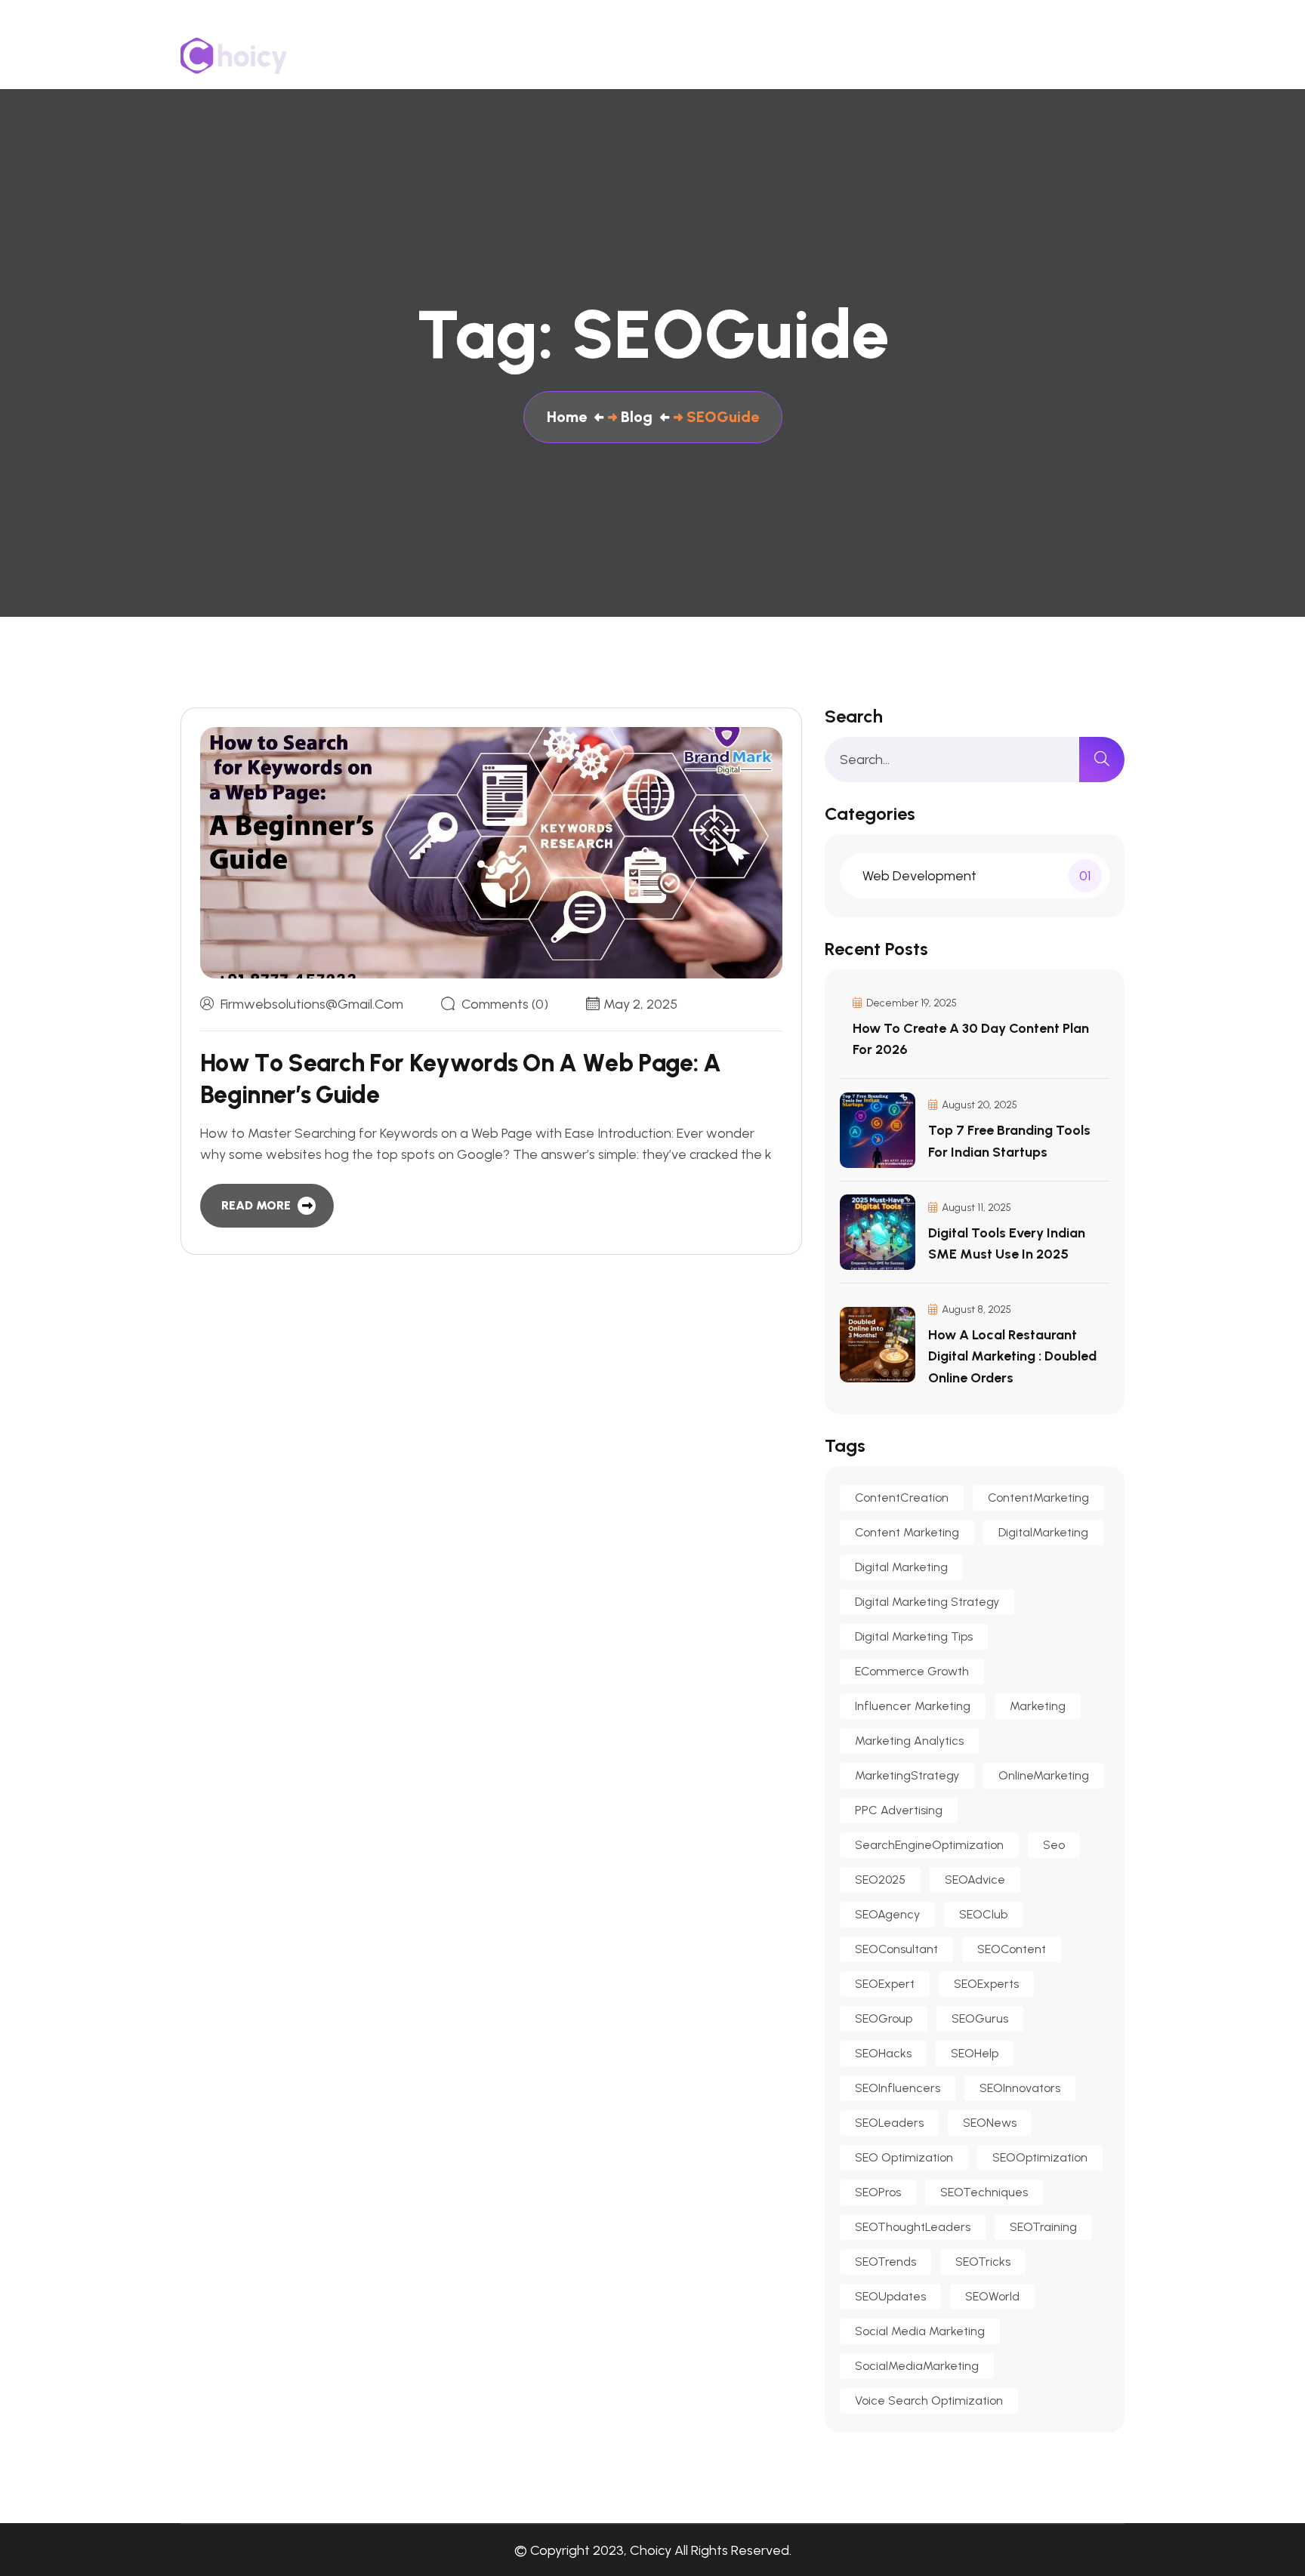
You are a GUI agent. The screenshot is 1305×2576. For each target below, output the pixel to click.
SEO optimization (904, 2157)
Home (642, 56)
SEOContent (1012, 1949)
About (721, 56)
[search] (1102, 760)
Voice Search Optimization (929, 2400)
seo (1054, 1845)
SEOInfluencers (898, 2088)
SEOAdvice (975, 1880)
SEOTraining (1043, 2227)
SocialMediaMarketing (917, 2366)
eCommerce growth (912, 1671)
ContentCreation (902, 1498)
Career (1103, 56)
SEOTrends (885, 2262)
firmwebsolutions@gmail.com (312, 1004)
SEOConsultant (896, 1949)
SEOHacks (883, 2053)
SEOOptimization (1040, 2157)
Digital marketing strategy (927, 1602)
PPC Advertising (899, 1810)
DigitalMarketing (1043, 1532)
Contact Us (938, 56)
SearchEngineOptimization (929, 1845)
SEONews (990, 2123)
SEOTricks (983, 2262)
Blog (1027, 56)
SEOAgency (887, 1914)
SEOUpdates (890, 2296)
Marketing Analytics (909, 1741)
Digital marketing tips (914, 1636)
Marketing (1038, 1706)
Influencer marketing (913, 1706)
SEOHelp (975, 2053)
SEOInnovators (1020, 2088)
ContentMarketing (1038, 1498)
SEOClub (983, 1914)
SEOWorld (992, 2296)
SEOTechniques (984, 2192)
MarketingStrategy (907, 1775)
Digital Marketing (901, 1567)
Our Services (822, 56)
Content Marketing (907, 1532)
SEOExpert (885, 1984)
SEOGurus (980, 2018)
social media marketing (920, 2331)
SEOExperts (986, 1984)
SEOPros (878, 2192)
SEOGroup (884, 2018)
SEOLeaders (889, 2123)
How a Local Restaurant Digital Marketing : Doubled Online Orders (1012, 1356)
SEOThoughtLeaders (913, 2227)
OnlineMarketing (1044, 1775)
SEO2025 (880, 1880)
